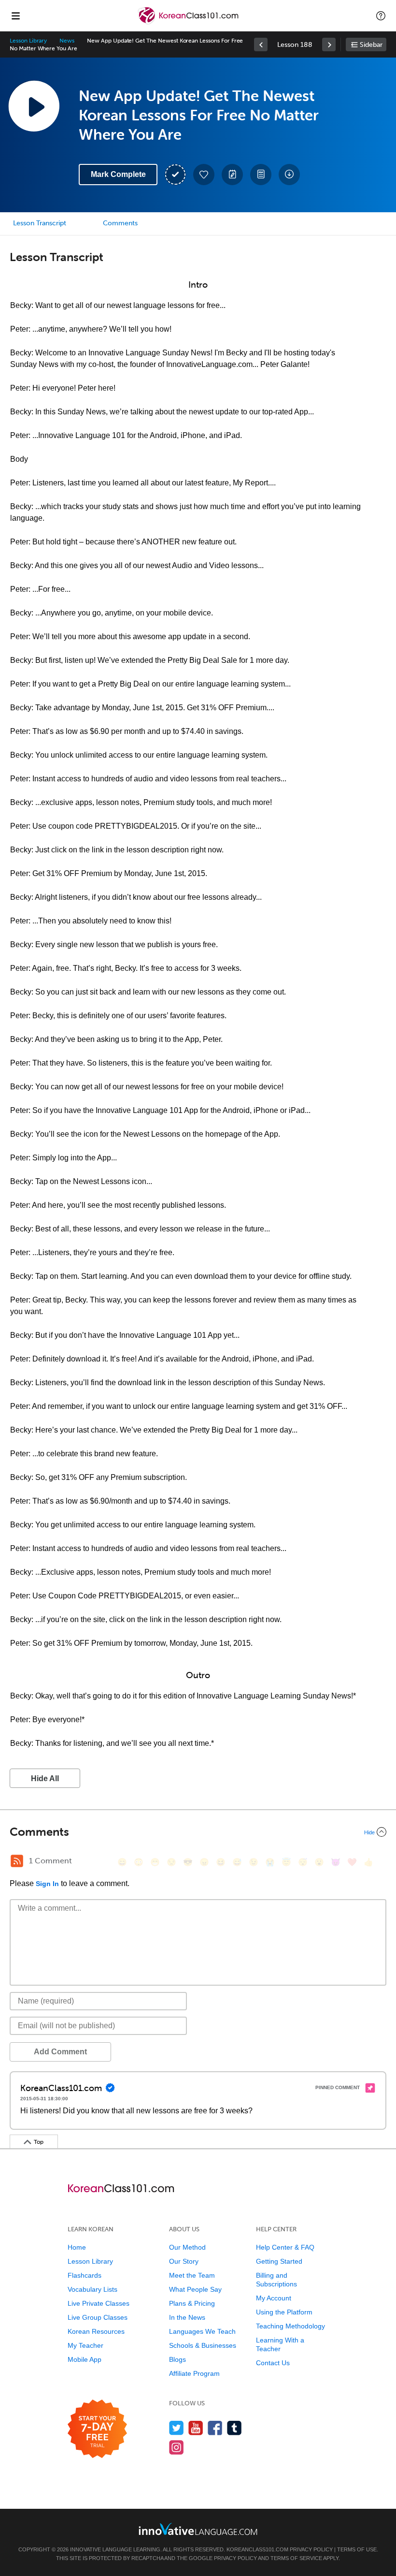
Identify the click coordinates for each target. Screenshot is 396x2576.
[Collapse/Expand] (198, 1832)
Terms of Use (357, 2549)
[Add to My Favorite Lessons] (204, 175)
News (67, 41)
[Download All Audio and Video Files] (289, 175)
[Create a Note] (232, 175)
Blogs (177, 2359)
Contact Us (273, 2363)
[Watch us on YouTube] (196, 2428)
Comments (120, 223)
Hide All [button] (45, 1778)
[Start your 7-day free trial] (97, 2429)
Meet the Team (192, 2275)
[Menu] (15, 15)
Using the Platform (284, 2312)
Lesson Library (28, 41)
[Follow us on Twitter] (177, 2428)
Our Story (184, 2261)
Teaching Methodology (290, 2326)
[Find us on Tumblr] (234, 2428)
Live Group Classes (98, 2317)
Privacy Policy (311, 2549)
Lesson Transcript (40, 223)
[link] (261, 44)
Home (77, 2247)
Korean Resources (96, 2331)
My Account (274, 2298)
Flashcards (85, 2275)
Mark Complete (118, 174)
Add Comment (60, 2052)
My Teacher (85, 2345)
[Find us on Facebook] (215, 2428)
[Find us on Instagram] (177, 2447)
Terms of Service (296, 2558)
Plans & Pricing (192, 2303)
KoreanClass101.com (257, 2549)
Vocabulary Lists (92, 2289)
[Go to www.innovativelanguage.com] (198, 2529)
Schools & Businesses (203, 2345)
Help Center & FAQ (285, 2247)
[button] (381, 15)
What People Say (195, 2289)
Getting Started (279, 2261)
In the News (187, 2317)
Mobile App (85, 2359)
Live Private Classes (99, 2303)
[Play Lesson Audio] (34, 106)
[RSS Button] (17, 1861)
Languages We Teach (202, 2331)
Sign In (47, 1884)
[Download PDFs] (261, 175)
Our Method (187, 2247)
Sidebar (371, 45)
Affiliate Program (194, 2373)
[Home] (189, 22)
